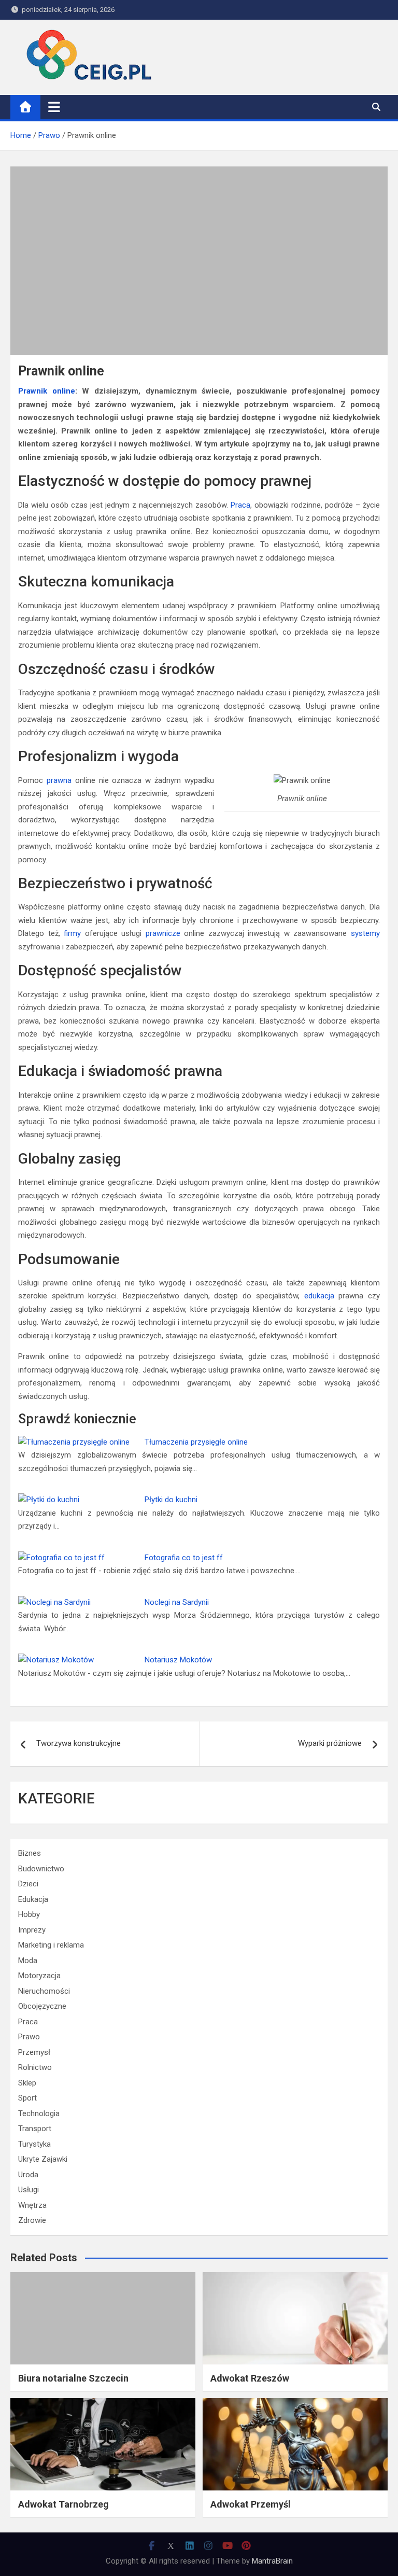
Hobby (29, 1914)
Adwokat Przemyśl (251, 2504)
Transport (35, 2129)
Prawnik (33, 391)
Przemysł (34, 2052)
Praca (240, 505)
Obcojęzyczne (42, 2006)
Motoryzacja (39, 1976)
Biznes (30, 1853)
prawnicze (163, 933)
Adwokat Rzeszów (250, 2378)
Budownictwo (41, 1869)
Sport (27, 2098)
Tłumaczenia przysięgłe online (196, 1442)
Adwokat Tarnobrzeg (63, 2504)
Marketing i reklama (51, 1945)
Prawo (29, 2037)
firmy (72, 933)
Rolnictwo (35, 2067)
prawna (59, 780)
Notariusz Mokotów (178, 1660)
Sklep (27, 2083)
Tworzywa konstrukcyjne (79, 1743)
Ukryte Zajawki (43, 2159)
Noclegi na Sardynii (177, 1602)
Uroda (28, 2175)
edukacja (319, 1296)
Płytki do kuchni (171, 1500)
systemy (365, 933)
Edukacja (33, 1899)
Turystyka (34, 2144)
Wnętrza (32, 2205)
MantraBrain (272, 2561)
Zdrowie (32, 2220)
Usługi (29, 2190)
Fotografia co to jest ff (184, 1558)
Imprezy (32, 1930)
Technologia (39, 2113)
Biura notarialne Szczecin (73, 2378)
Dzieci (28, 1884)
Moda (28, 1961)
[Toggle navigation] (54, 107)
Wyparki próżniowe (330, 1743)
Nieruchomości (44, 1991)
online (64, 391)
